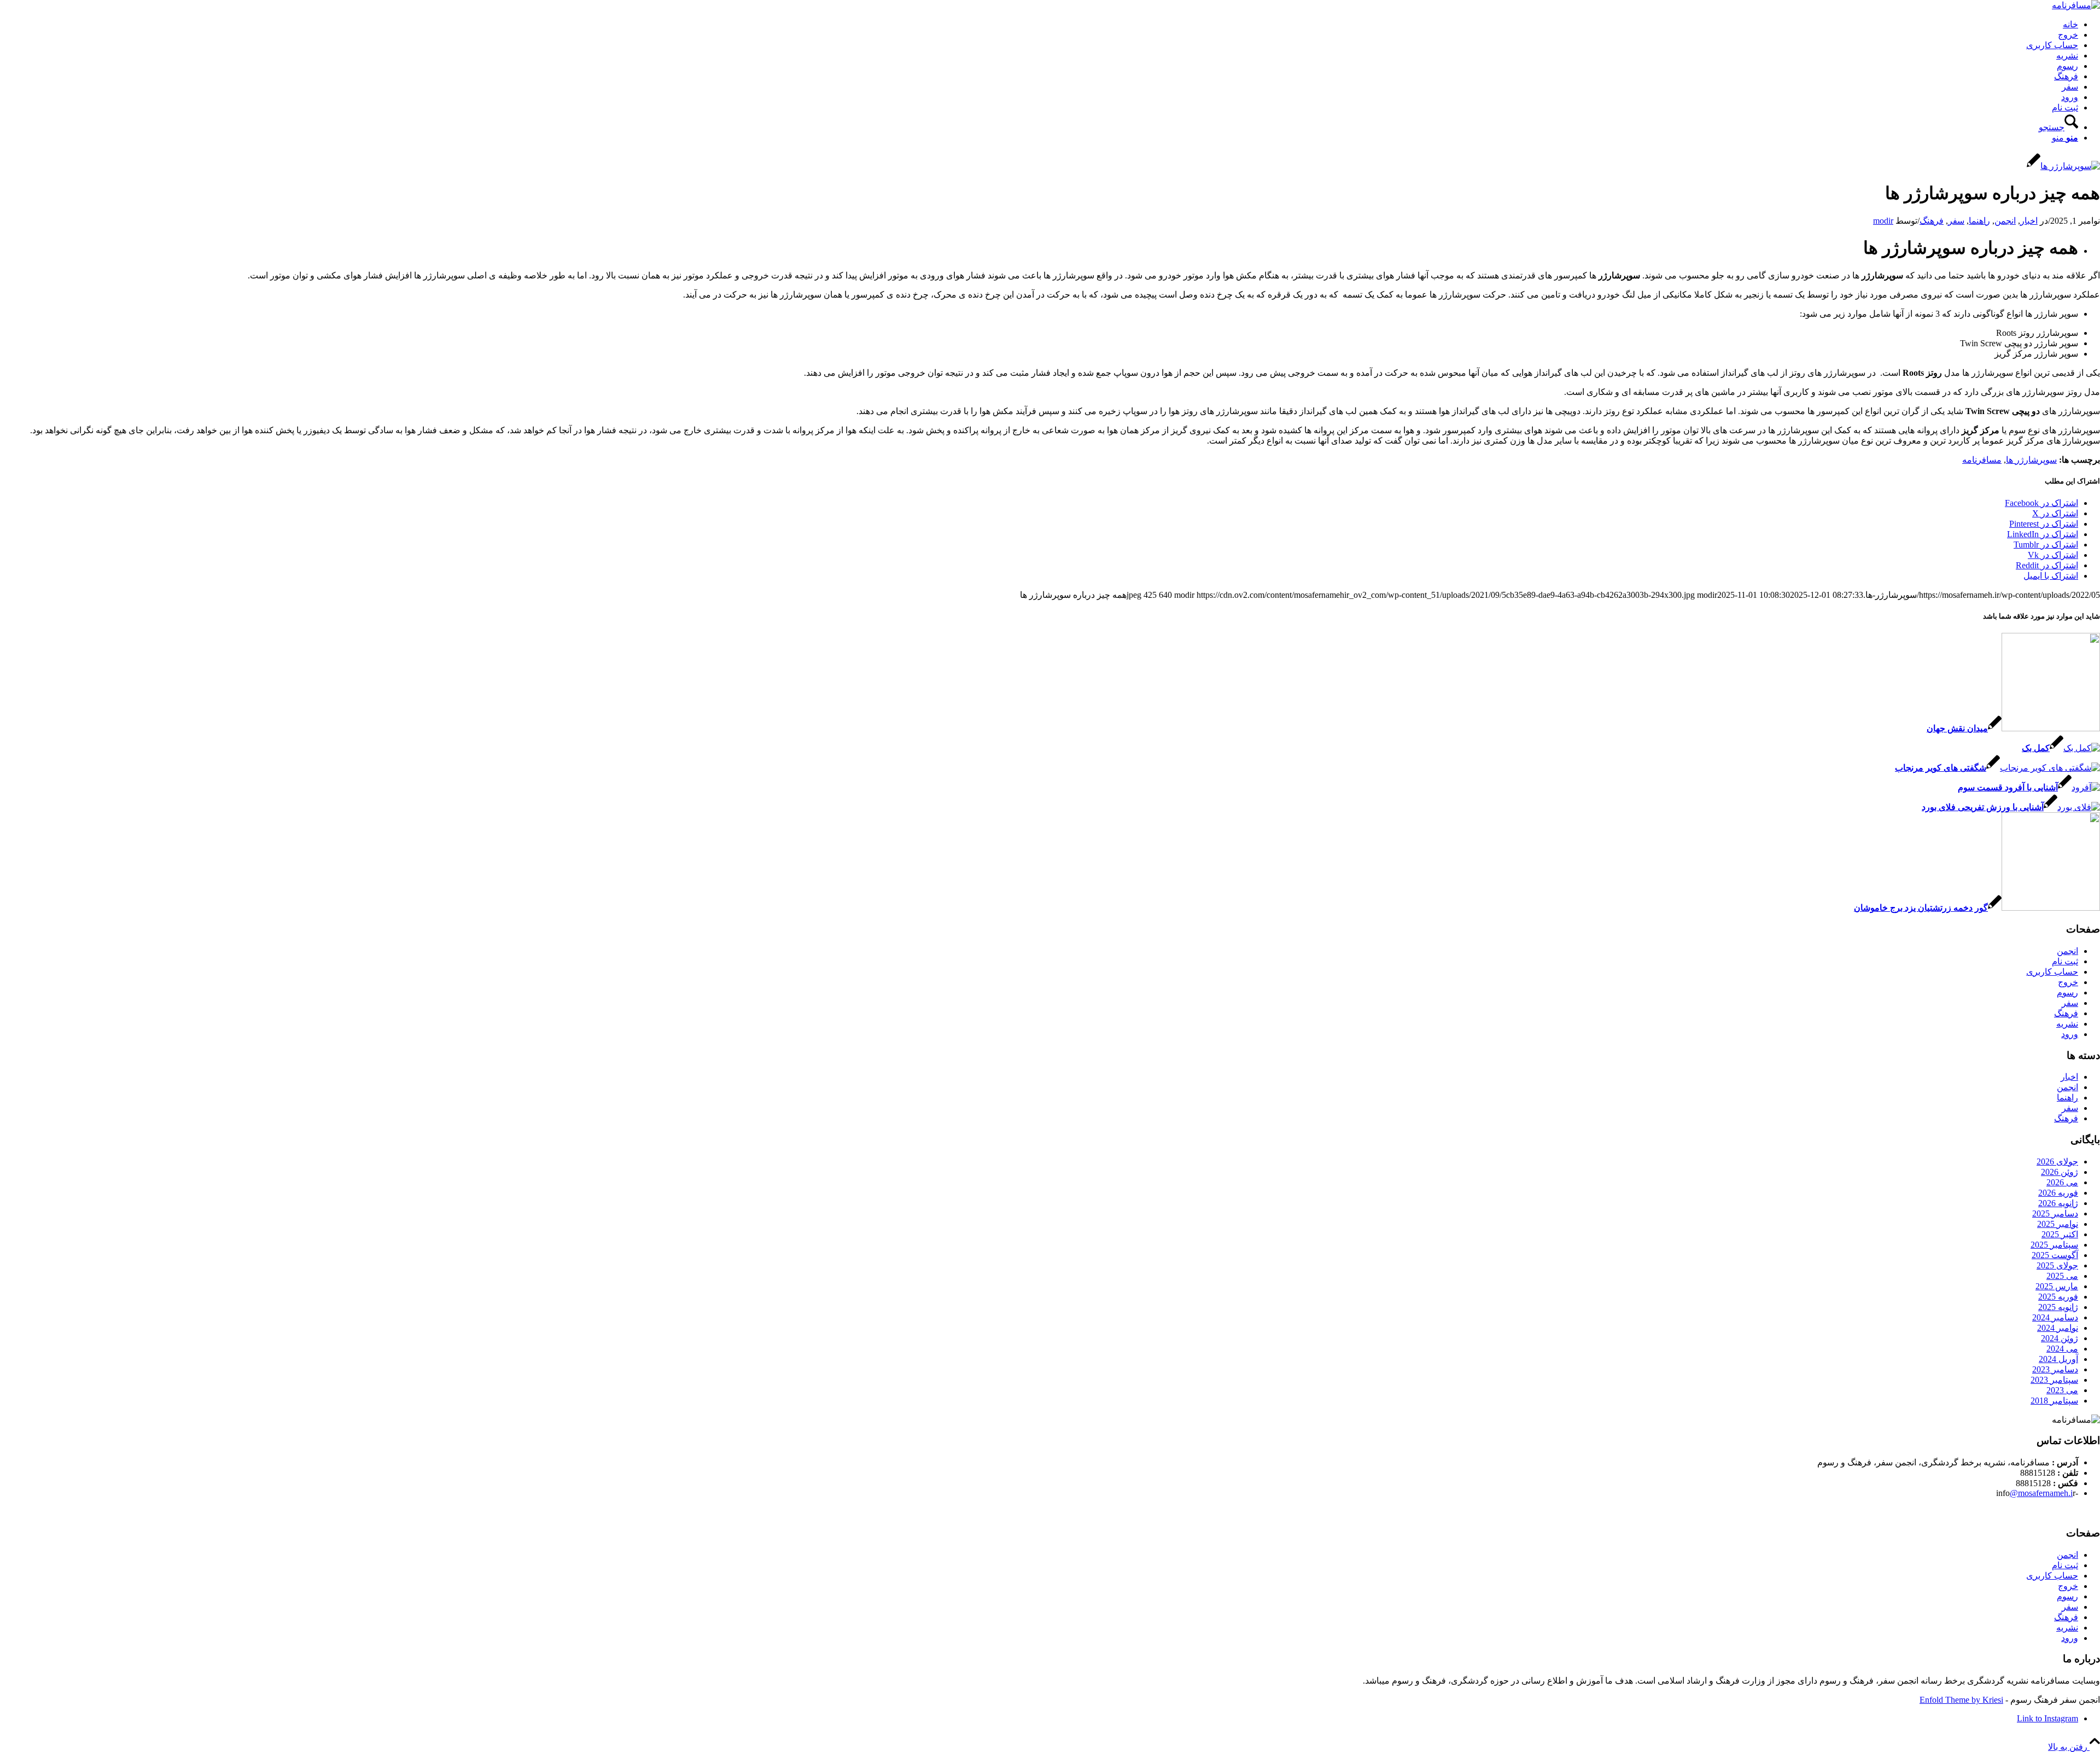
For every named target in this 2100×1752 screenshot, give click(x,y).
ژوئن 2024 (2060, 1338)
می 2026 (2062, 1182)
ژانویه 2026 (2058, 1203)
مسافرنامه (1982, 460)
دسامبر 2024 (2055, 1317)
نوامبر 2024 (2058, 1328)
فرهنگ (2066, 76)
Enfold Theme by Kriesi (1961, 1700)
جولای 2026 (2057, 1162)
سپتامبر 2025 (2054, 1245)
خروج (2068, 35)
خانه (2070, 24)
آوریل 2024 (2058, 1359)
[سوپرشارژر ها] (2063, 166)
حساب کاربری (2052, 45)
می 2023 (2062, 1390)
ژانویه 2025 (2058, 1307)
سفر (2070, 87)
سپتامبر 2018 (2054, 1401)
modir (1883, 221)
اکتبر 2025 (2060, 1234)
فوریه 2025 (2058, 1297)
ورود (2070, 97)
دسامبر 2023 (2055, 1369)
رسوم (2067, 66)
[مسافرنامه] (2076, 5)
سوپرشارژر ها (2031, 460)
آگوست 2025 (2055, 1255)
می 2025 (2062, 1276)
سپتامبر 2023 (2054, 1380)
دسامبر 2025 (2055, 1213)
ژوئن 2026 (2060, 1172)
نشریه (2067, 56)
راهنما (1979, 221)
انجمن (2005, 221)
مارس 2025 (2057, 1286)
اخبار (2029, 221)
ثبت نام (2065, 107)
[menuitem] (1039, 123)
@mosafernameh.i (2041, 1493)
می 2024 (2062, 1349)
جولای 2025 (2057, 1265)
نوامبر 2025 (2058, 1224)
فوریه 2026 (2058, 1193)
